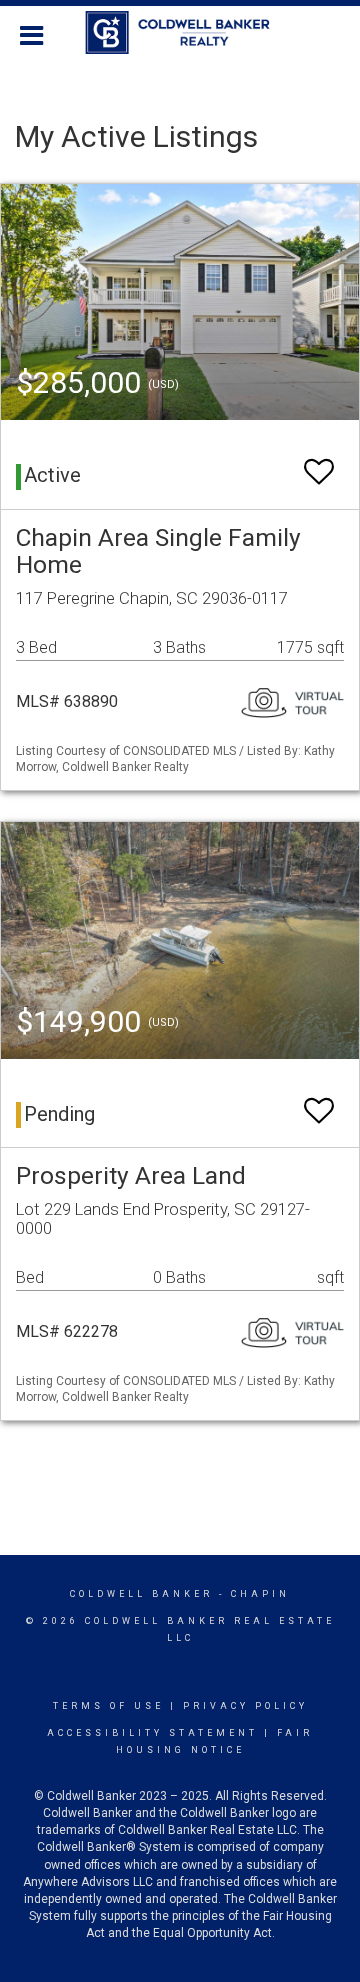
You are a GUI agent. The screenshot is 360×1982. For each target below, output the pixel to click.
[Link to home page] (180, 33)
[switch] (319, 462)
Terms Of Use (108, 1706)
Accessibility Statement (152, 1733)
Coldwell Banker (141, 1594)
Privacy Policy (245, 1706)
